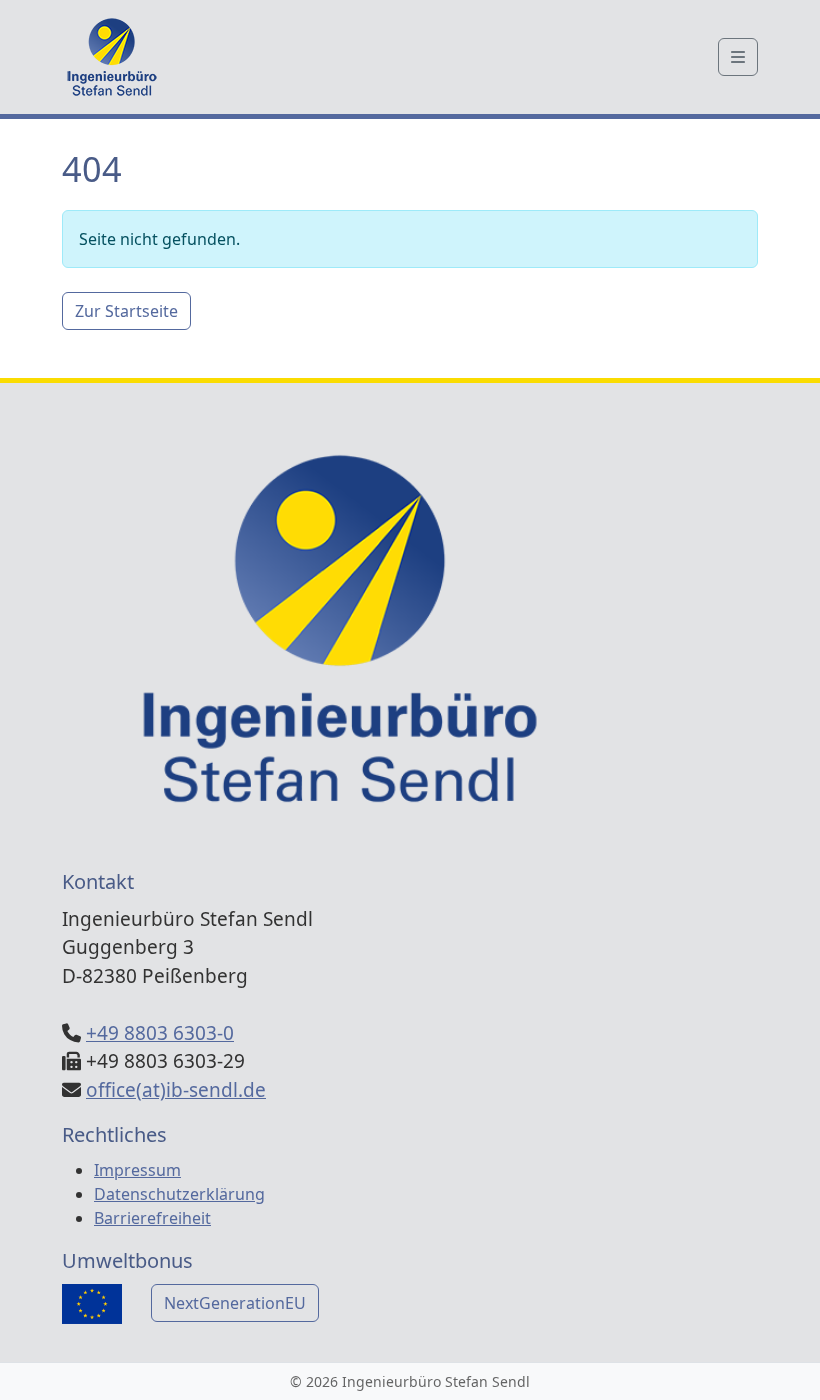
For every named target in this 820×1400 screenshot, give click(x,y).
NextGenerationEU (235, 1303)
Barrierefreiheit (152, 1218)
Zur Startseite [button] (126, 311)
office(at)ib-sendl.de (176, 1090)
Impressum (137, 1170)
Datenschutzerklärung (179, 1194)
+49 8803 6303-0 (160, 1033)
